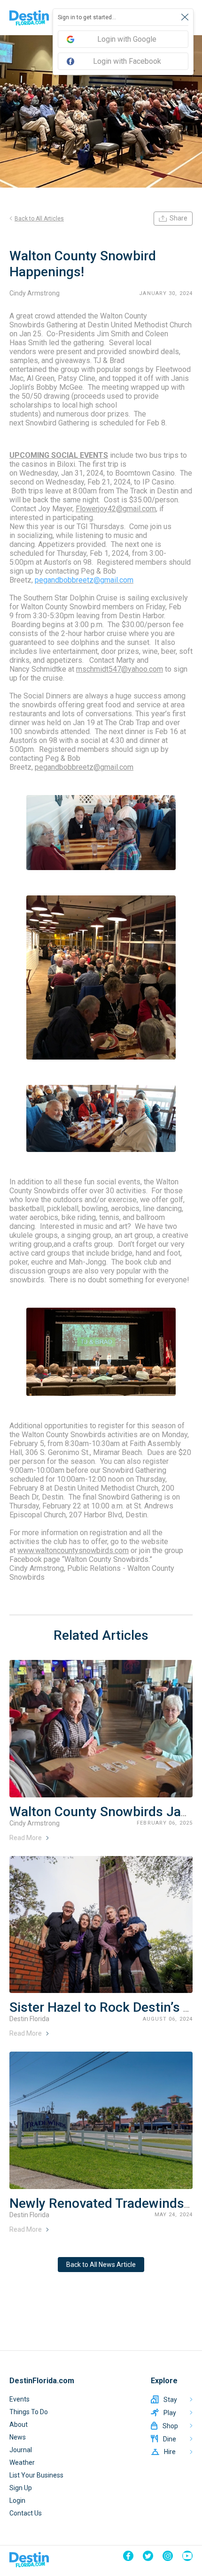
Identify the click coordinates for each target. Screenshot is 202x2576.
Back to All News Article (101, 2265)
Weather (22, 2462)
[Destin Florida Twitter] (148, 2556)
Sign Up (21, 2488)
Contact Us (26, 2513)
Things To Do (29, 2412)
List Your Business (36, 2475)
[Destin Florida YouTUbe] (187, 2556)
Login (17, 2500)
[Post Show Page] (101, 1729)
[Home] (29, 18)
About (19, 2424)
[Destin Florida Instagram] (168, 2556)
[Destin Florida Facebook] (128, 2556)
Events (19, 2399)
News (18, 2437)
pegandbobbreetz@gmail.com (84, 580)
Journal (21, 2450)
